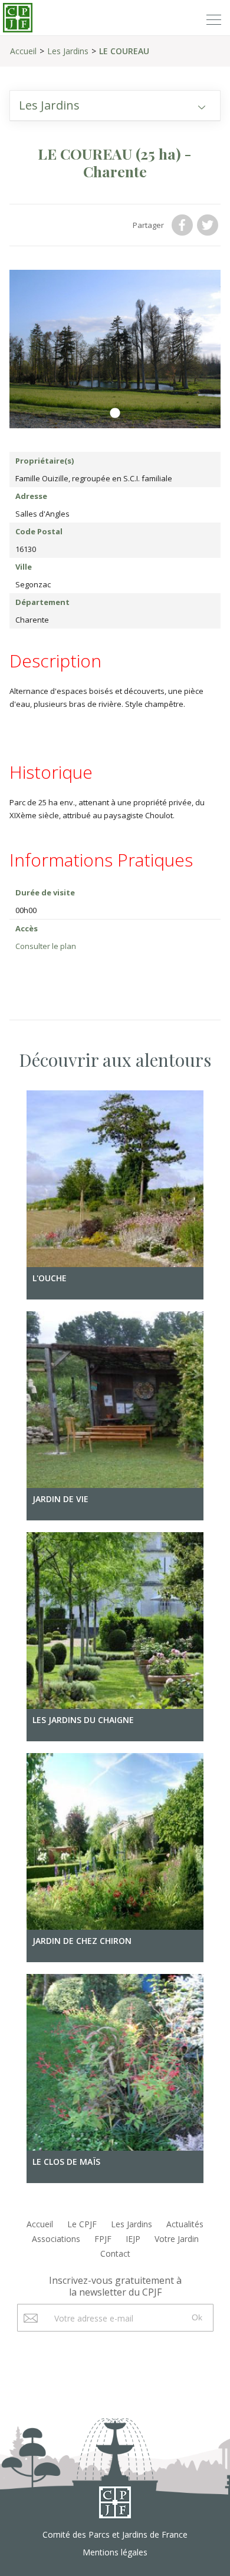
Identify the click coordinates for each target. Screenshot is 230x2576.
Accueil (23, 51)
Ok (197, 2317)
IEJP (133, 2239)
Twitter (209, 225)
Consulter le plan (46, 946)
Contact (115, 2253)
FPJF (103, 2239)
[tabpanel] (115, 349)
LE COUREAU (124, 51)
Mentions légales (115, 2552)
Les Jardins (68, 51)
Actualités (185, 2224)
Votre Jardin (177, 2239)
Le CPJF (82, 2224)
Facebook (183, 225)
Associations (56, 2239)
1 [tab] (115, 414)
